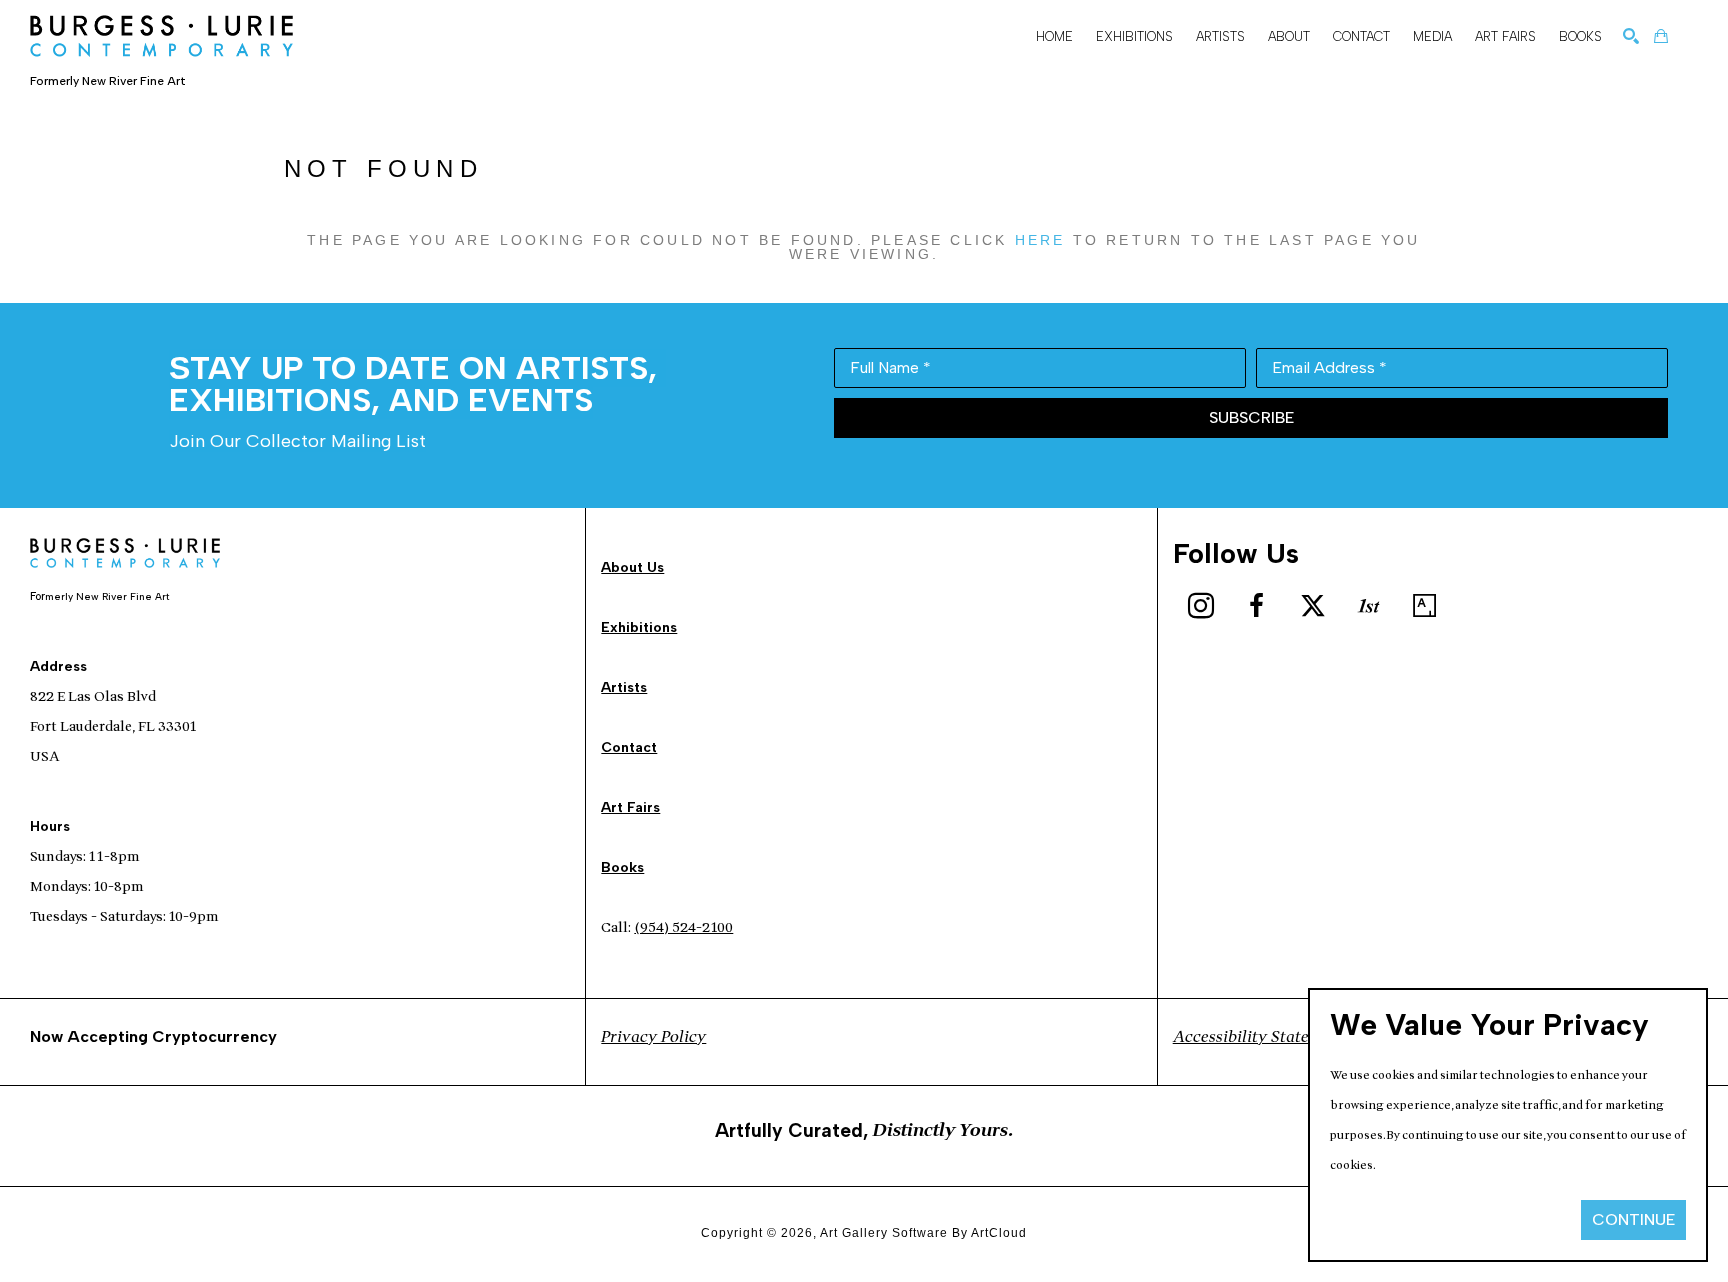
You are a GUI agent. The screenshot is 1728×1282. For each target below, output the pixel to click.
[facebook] (1257, 606)
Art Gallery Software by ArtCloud (923, 1233)
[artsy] (1425, 606)
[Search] (1631, 36)
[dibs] (1369, 606)
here (1040, 240)
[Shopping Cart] (1661, 36)
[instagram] (1201, 606)
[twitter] (1313, 606)
